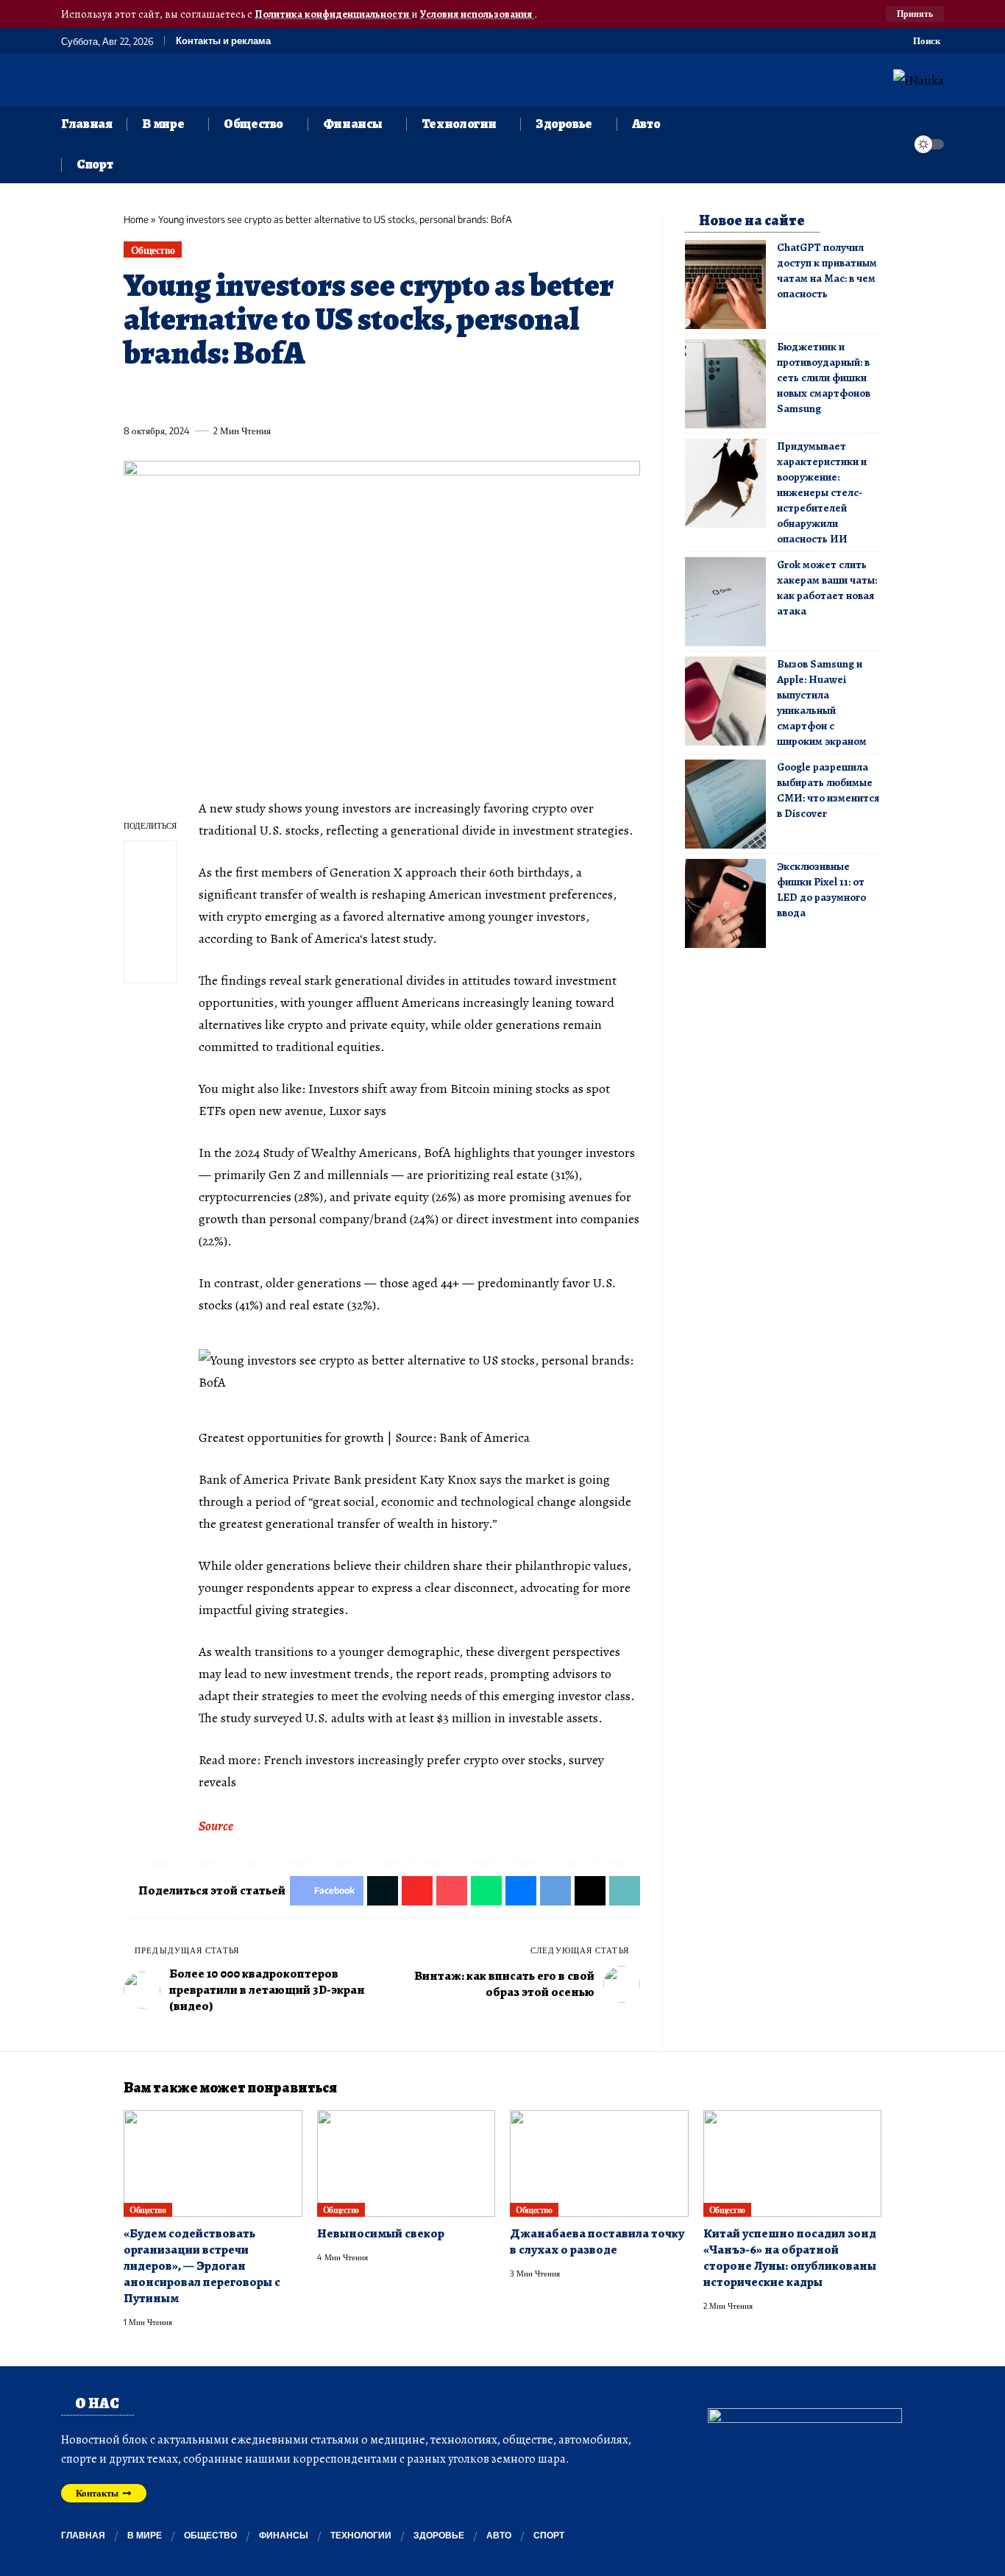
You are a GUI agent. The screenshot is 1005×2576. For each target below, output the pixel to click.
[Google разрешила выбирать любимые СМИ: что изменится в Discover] (725, 804)
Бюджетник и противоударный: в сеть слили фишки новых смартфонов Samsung (824, 378)
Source (216, 1826)
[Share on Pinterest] (216, 397)
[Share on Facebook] (134, 397)
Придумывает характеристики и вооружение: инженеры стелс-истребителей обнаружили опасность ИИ (822, 492)
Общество (153, 250)
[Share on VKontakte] (352, 397)
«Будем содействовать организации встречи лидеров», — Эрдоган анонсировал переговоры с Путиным (202, 2266)
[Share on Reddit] (324, 397)
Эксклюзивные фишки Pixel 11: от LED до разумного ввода (821, 889)
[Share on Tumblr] (297, 397)
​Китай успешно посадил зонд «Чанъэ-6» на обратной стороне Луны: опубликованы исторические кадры (790, 2258)
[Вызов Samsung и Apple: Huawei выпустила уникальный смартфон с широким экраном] (725, 701)
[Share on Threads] (406, 397)
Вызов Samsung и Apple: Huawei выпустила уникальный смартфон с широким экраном (822, 703)
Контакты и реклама (223, 41)
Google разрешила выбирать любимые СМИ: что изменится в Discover (828, 790)
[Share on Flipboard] (188, 397)
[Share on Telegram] (379, 397)
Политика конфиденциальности (333, 14)
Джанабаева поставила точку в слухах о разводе (597, 2241)
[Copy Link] (433, 397)
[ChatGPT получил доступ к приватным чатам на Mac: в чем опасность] (725, 284)
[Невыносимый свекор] (406, 2164)
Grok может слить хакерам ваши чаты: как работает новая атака (827, 588)
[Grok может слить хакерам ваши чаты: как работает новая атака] (725, 602)
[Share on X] (161, 397)
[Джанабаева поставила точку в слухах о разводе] (599, 2164)
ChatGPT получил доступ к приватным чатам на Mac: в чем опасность (827, 270)
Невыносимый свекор (381, 2233)
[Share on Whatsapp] (243, 397)
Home (136, 219)
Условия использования (477, 14)
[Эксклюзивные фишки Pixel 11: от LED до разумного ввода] (725, 903)
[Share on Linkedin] (270, 397)
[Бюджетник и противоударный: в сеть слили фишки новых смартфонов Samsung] (725, 384)
